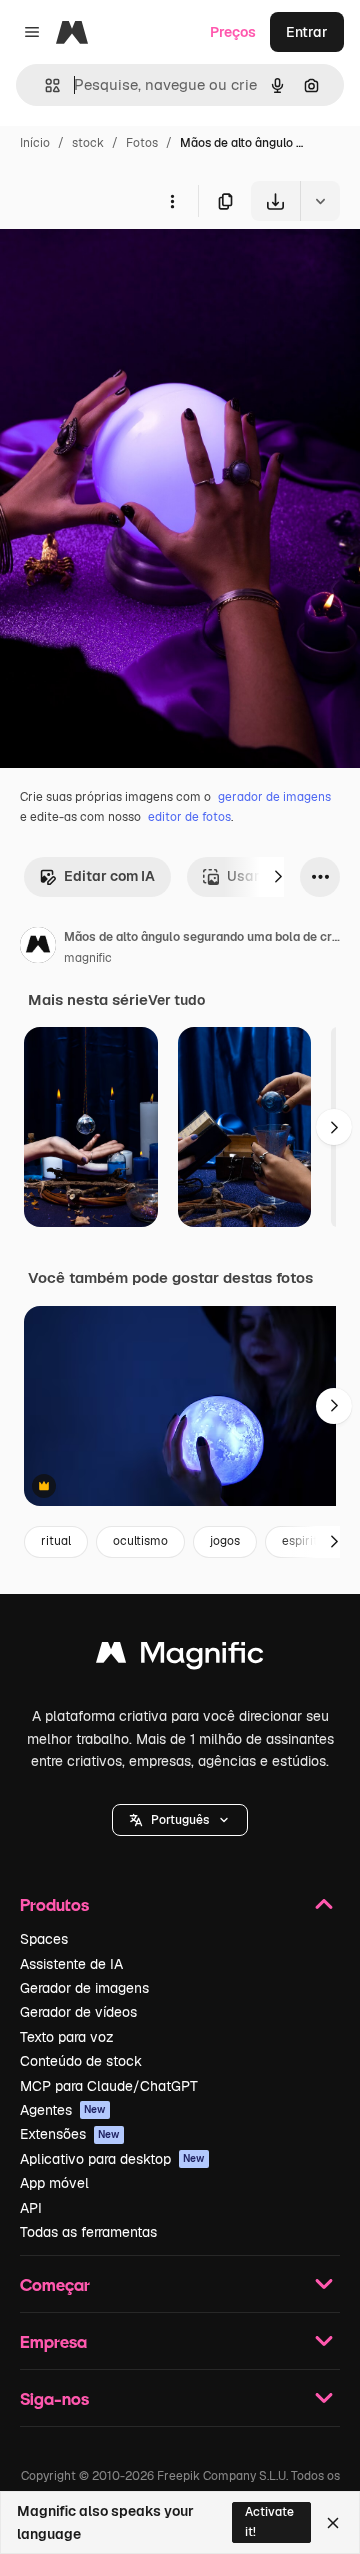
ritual (56, 1541)
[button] (180, 1820)
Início (35, 143)
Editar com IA (109, 876)
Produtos (54, 1904)
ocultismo (140, 1541)
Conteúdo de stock (81, 2061)
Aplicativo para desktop (112, 2159)
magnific (88, 958)
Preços (233, 32)
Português (180, 1820)
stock (88, 143)
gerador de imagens (274, 797)
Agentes (63, 2110)
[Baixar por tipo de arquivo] (320, 201)
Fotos (142, 143)
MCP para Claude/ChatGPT (109, 2086)
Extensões (70, 2134)
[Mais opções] (172, 201)
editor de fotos (189, 817)
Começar (55, 2284)
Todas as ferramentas (88, 2232)
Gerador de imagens (84, 1988)
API (31, 2208)
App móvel (54, 2183)
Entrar (307, 32)
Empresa (53, 2341)
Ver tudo (176, 1000)
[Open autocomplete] (44, 85)
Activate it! (269, 2521)
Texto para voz (67, 2037)
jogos (225, 1541)
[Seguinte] (278, 877)
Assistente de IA (71, 1964)
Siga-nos (54, 2398)
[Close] (333, 2523)
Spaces (44, 1939)
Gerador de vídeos (78, 2012)
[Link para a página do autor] (38, 948)
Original (128, 267)
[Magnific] (180, 1657)
